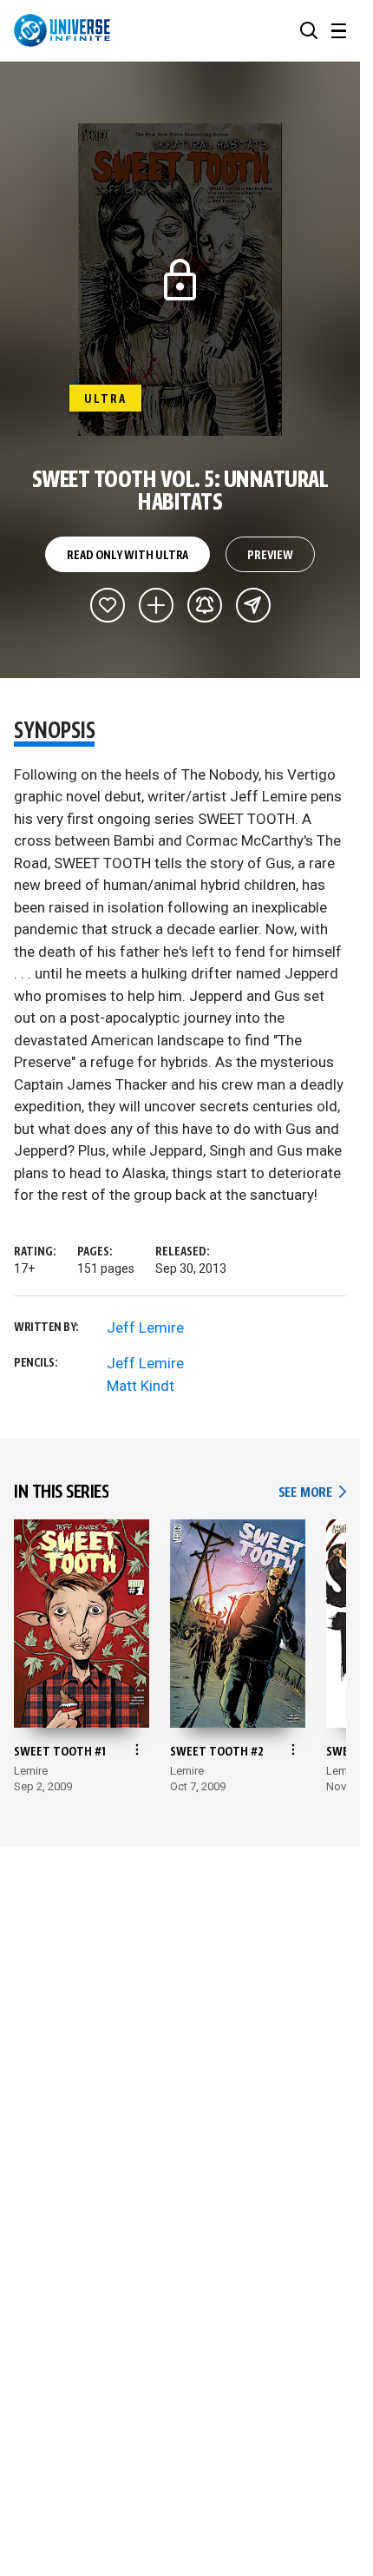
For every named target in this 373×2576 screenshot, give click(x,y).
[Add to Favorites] (108, 605)
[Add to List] (156, 605)
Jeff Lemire (145, 1328)
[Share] (253, 605)
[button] (309, 30)
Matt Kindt (141, 1386)
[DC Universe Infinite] (62, 30)
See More (312, 1493)
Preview (270, 556)
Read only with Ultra (128, 556)
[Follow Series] (205, 605)
